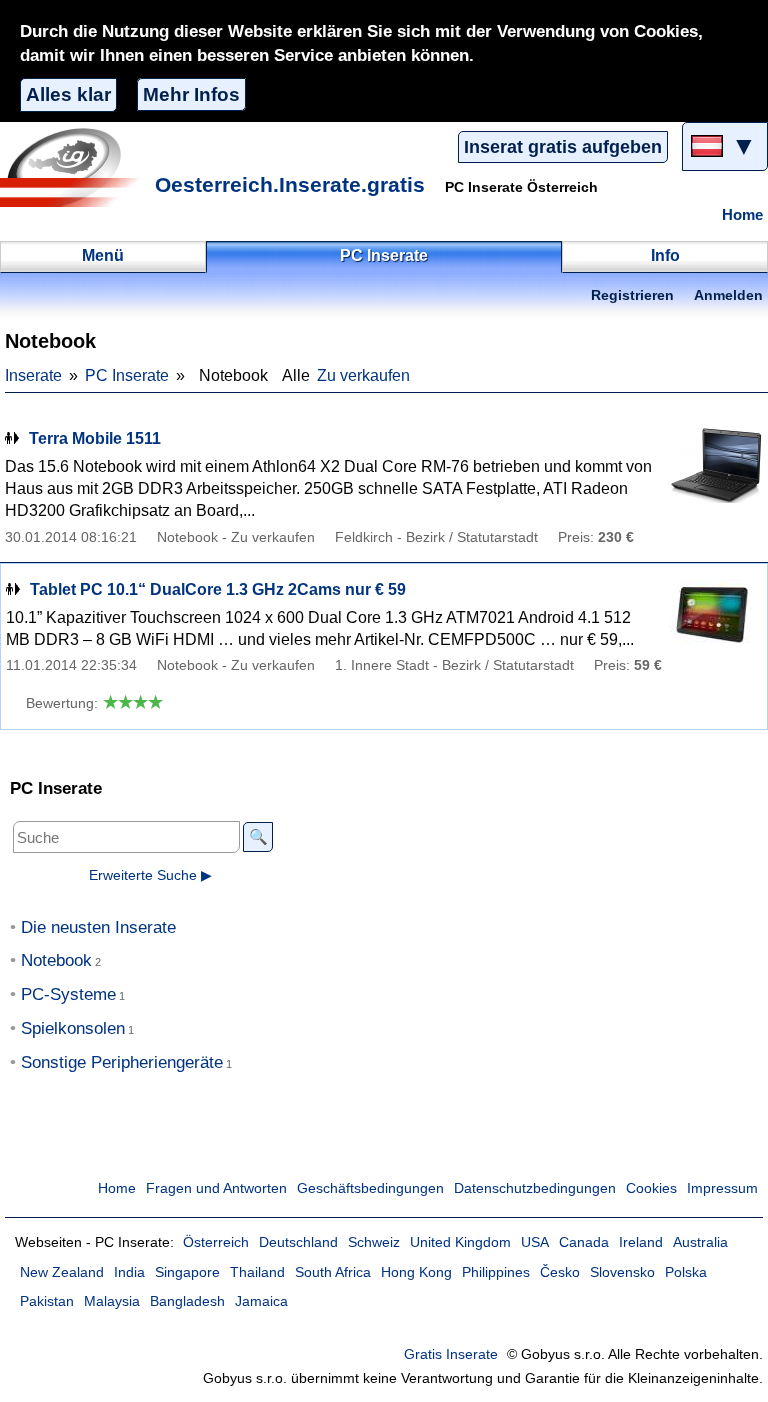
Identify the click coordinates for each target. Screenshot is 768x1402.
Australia (700, 1242)
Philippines (496, 1272)
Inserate (33, 375)
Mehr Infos (191, 94)
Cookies (651, 1188)
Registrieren (632, 295)
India (129, 1272)
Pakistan (47, 1301)
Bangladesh (187, 1301)
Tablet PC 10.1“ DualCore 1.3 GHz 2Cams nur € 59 (218, 589)
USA (535, 1242)
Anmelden (728, 295)
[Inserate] (75, 167)
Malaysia (112, 1301)
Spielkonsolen (73, 1028)
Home (742, 215)
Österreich (216, 1242)
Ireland (641, 1242)
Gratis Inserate (451, 1354)
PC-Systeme (68, 994)
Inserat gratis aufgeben (563, 147)
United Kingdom (460, 1242)
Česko (560, 1272)
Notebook (56, 960)
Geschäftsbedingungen (370, 1188)
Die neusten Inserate (98, 927)
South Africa (333, 1272)
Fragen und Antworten (216, 1188)
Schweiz (374, 1242)
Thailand (257, 1272)
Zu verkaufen (363, 375)
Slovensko (622, 1272)
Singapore (187, 1272)
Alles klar (68, 94)
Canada (584, 1242)
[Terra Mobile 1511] (713, 465)
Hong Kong (416, 1272)
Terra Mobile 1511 (95, 438)
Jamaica (261, 1301)
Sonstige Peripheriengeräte (122, 1062)
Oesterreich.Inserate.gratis (290, 184)
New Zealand (62, 1272)
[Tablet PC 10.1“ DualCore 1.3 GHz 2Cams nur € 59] (712, 616)
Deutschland (298, 1242)
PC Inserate (127, 375)
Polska (686, 1272)
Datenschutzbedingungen (535, 1188)
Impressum (722, 1188)
